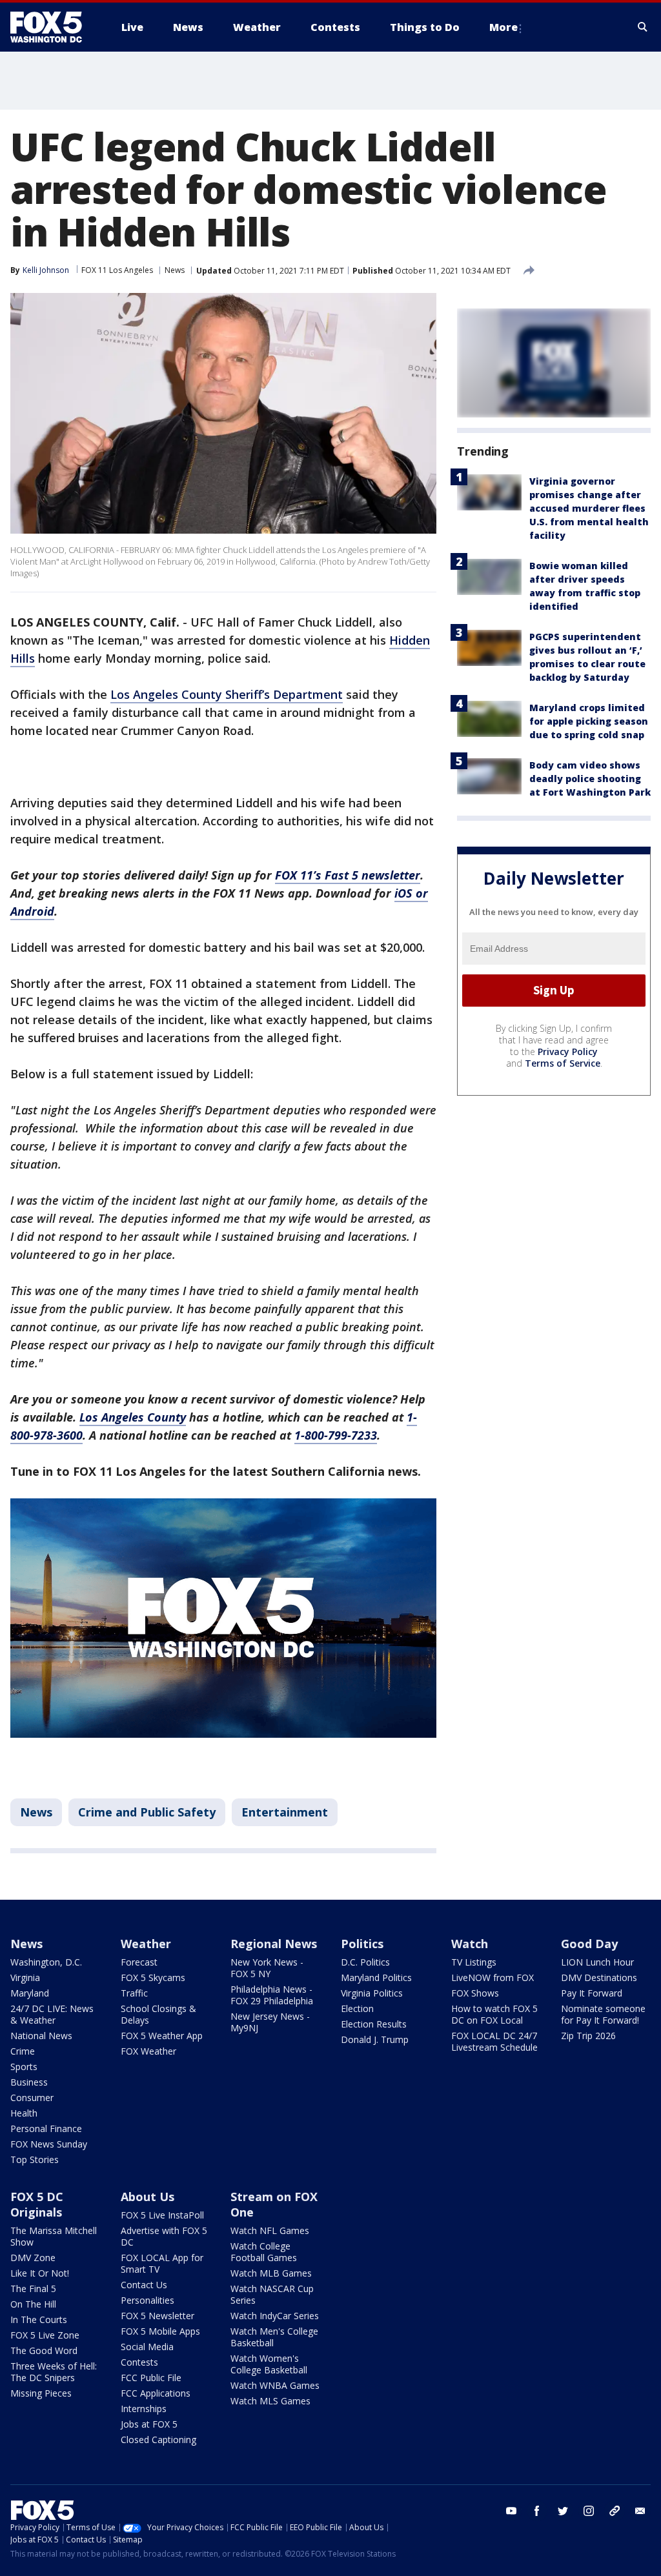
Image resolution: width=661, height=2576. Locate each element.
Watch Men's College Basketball (274, 2337)
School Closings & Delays (158, 2014)
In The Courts (39, 2319)
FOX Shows (475, 1993)
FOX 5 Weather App (162, 2036)
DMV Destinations (599, 1977)
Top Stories (35, 2159)
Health (24, 2113)
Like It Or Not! (40, 2273)
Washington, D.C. (46, 1962)
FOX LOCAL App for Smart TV (162, 2263)
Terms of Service (563, 1063)
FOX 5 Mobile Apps (160, 2331)
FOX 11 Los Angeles (117, 270)
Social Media (147, 2347)
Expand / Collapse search (643, 27)
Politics (362, 1944)
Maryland (30, 1993)
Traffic (134, 1993)
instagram (589, 2511)
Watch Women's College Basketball (269, 2364)
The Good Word (44, 2350)
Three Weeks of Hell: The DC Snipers (54, 2372)
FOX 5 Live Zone (45, 2335)
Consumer (32, 2098)
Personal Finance (46, 2128)
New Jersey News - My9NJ (270, 2022)
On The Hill (33, 2304)
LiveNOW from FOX (493, 1977)
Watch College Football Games (264, 2252)
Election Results (374, 2024)
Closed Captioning (158, 2440)
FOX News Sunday (49, 2144)
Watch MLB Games (271, 2273)
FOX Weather (148, 2051)
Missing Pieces (41, 2393)
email (640, 2511)
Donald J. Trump (375, 2039)
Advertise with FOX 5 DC (164, 2236)
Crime (23, 2051)
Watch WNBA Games (275, 2385)
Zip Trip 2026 (588, 2036)
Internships (144, 2409)
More (503, 27)
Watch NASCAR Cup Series (272, 2294)
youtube (511, 2511)
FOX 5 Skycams (153, 1977)
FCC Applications (156, 2393)
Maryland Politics (376, 1977)
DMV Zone (33, 2258)
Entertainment (285, 1812)
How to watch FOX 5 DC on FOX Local (494, 2014)
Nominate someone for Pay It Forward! (603, 2014)
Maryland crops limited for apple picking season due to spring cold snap (589, 721)
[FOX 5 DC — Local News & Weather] (53, 27)
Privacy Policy (568, 1052)
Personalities (147, 2300)
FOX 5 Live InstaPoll (162, 2215)
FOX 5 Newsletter (158, 2316)
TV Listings (474, 1962)
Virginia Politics (372, 1993)
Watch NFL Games (270, 2230)
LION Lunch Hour (597, 1962)
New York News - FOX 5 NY (267, 1968)
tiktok (615, 2511)
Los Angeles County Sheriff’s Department (227, 694)
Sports (24, 2067)
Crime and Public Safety (147, 1812)
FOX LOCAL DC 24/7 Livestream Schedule (494, 2041)
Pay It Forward (592, 1993)
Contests (139, 2362)
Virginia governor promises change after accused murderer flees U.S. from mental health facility (589, 508)
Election (357, 2008)
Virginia (25, 1977)
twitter (563, 2511)
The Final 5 (33, 2289)
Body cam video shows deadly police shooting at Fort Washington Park (590, 779)
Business (29, 2082)
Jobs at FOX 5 (149, 2424)
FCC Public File (151, 2378)
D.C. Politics (365, 1962)
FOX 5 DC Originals (37, 2204)
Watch (470, 1944)
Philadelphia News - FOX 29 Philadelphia (272, 1995)
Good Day (589, 1944)
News (175, 270)
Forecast (139, 1962)
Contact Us (144, 2285)
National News (41, 2036)
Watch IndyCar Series (275, 2316)
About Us (147, 2197)
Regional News (274, 1944)
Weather (146, 1944)
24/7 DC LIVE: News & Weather (52, 2014)
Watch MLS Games (270, 2401)
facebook (537, 2511)
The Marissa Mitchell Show (54, 2236)
